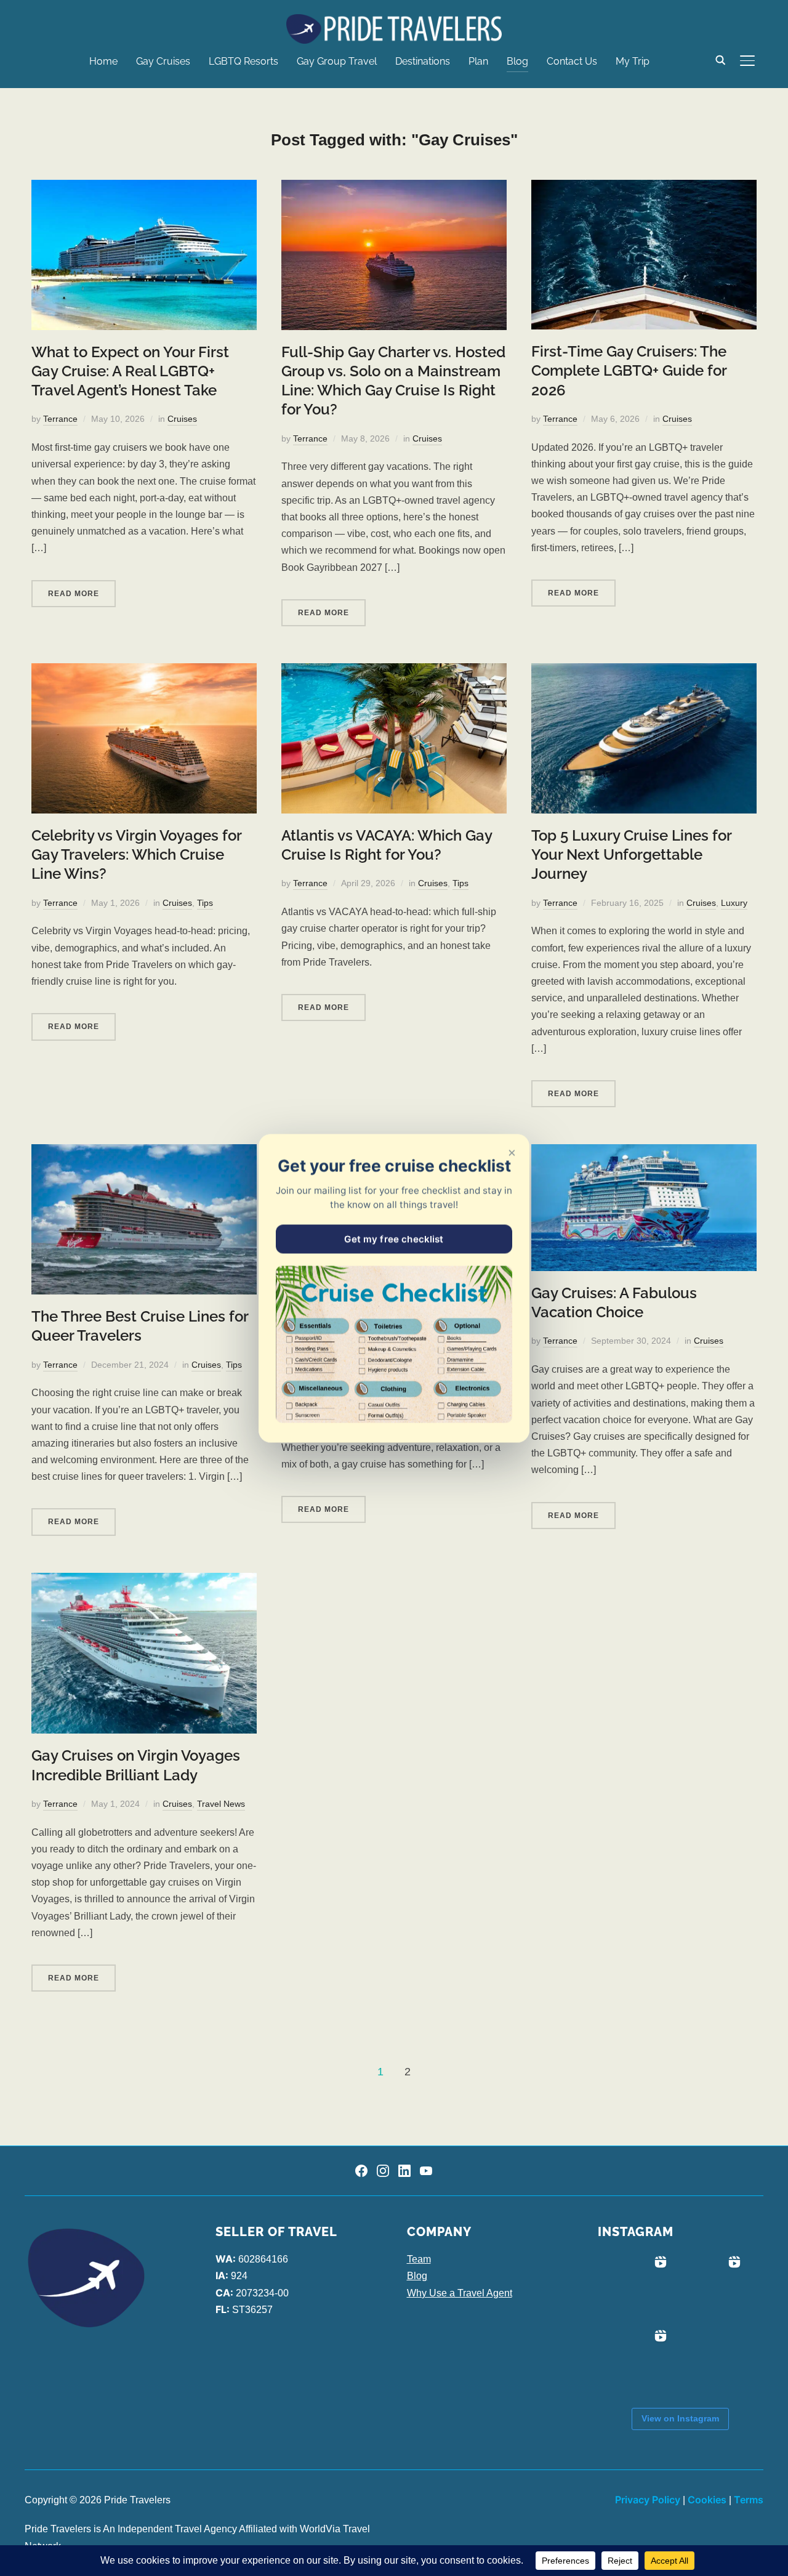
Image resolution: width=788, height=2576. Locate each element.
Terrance (60, 419)
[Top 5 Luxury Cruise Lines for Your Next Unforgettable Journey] (644, 672)
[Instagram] (383, 2171)
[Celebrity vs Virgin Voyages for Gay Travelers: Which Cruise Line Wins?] (144, 672)
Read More (74, 594)
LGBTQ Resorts (243, 61)
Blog (517, 61)
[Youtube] (426, 2171)
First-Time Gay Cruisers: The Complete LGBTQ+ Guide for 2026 (629, 370)
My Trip (633, 61)
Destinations (423, 61)
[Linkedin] (404, 2171)
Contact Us (572, 61)
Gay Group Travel (337, 61)
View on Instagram (680, 2418)
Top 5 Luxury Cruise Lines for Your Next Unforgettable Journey (631, 854)
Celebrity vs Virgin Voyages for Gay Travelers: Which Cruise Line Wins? (136, 854)
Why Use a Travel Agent (460, 2293)
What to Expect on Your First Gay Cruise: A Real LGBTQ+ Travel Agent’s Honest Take (130, 371)
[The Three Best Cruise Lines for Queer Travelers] (144, 1153)
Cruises (182, 419)
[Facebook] (361, 2171)
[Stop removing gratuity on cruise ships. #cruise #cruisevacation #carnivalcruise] (709, 2288)
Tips (205, 903)
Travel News (221, 1804)
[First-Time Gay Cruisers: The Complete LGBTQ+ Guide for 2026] (644, 188)
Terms (749, 2500)
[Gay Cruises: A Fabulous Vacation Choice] (644, 1153)
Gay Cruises (163, 61)
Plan (478, 61)
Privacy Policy (648, 2500)
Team (419, 2259)
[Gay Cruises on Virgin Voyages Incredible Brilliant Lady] (144, 1581)
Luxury (734, 903)
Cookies (707, 2500)
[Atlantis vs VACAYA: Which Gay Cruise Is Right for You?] (394, 672)
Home (103, 61)
